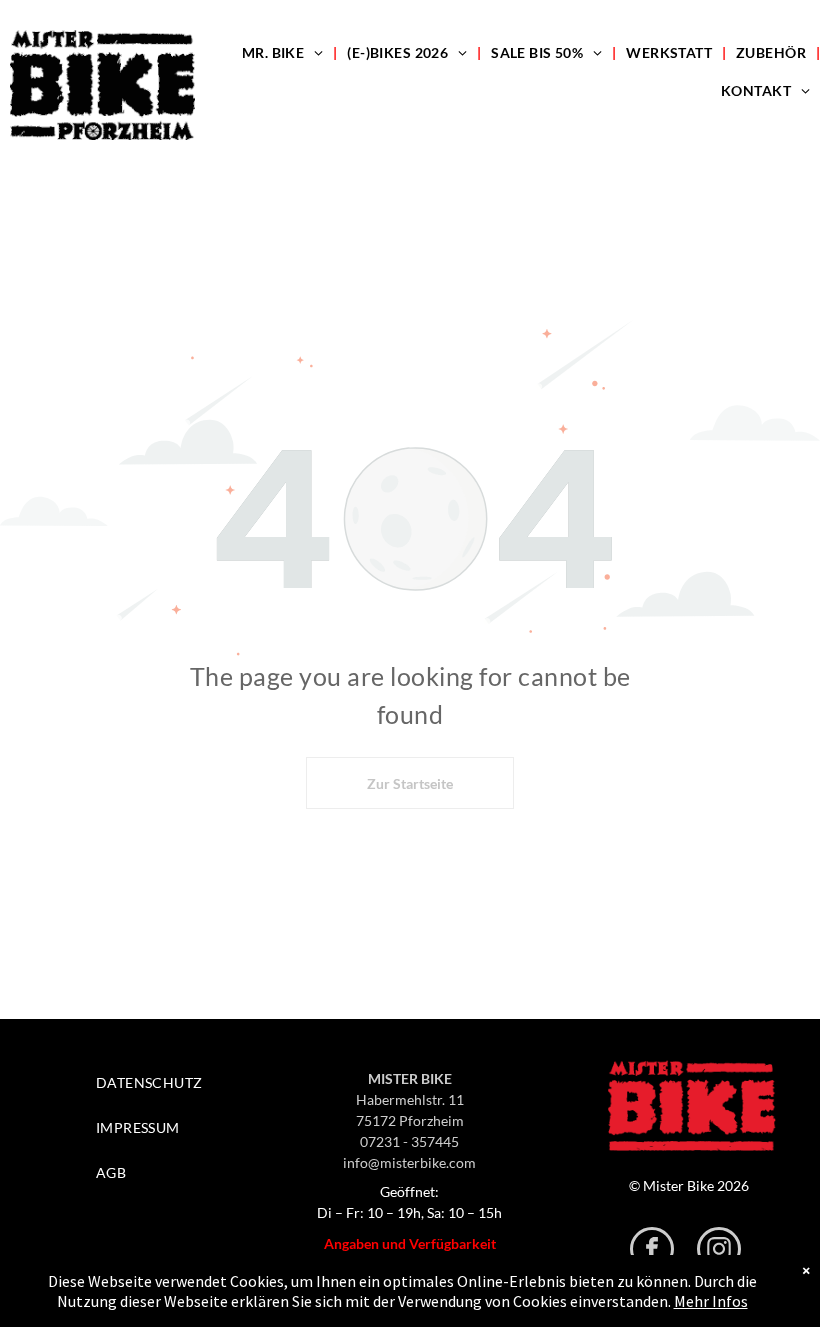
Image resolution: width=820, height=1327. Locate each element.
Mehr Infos (711, 1301)
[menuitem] (284, 52)
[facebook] (652, 1251)
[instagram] (719, 1251)
